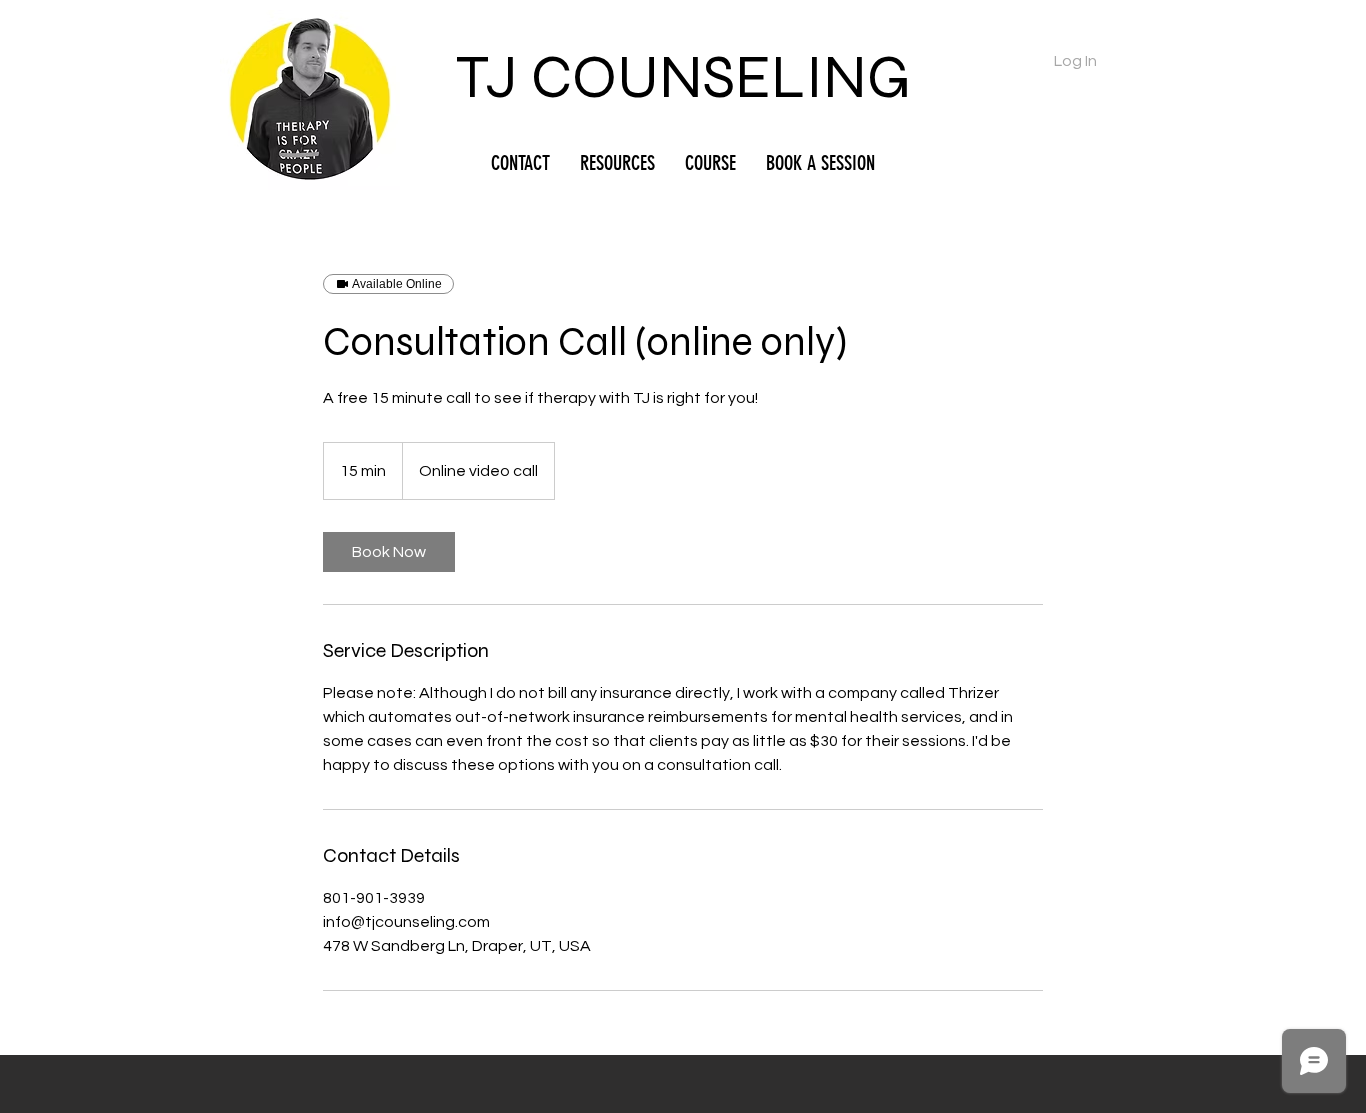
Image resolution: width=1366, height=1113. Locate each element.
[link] (389, 552)
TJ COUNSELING (683, 77)
